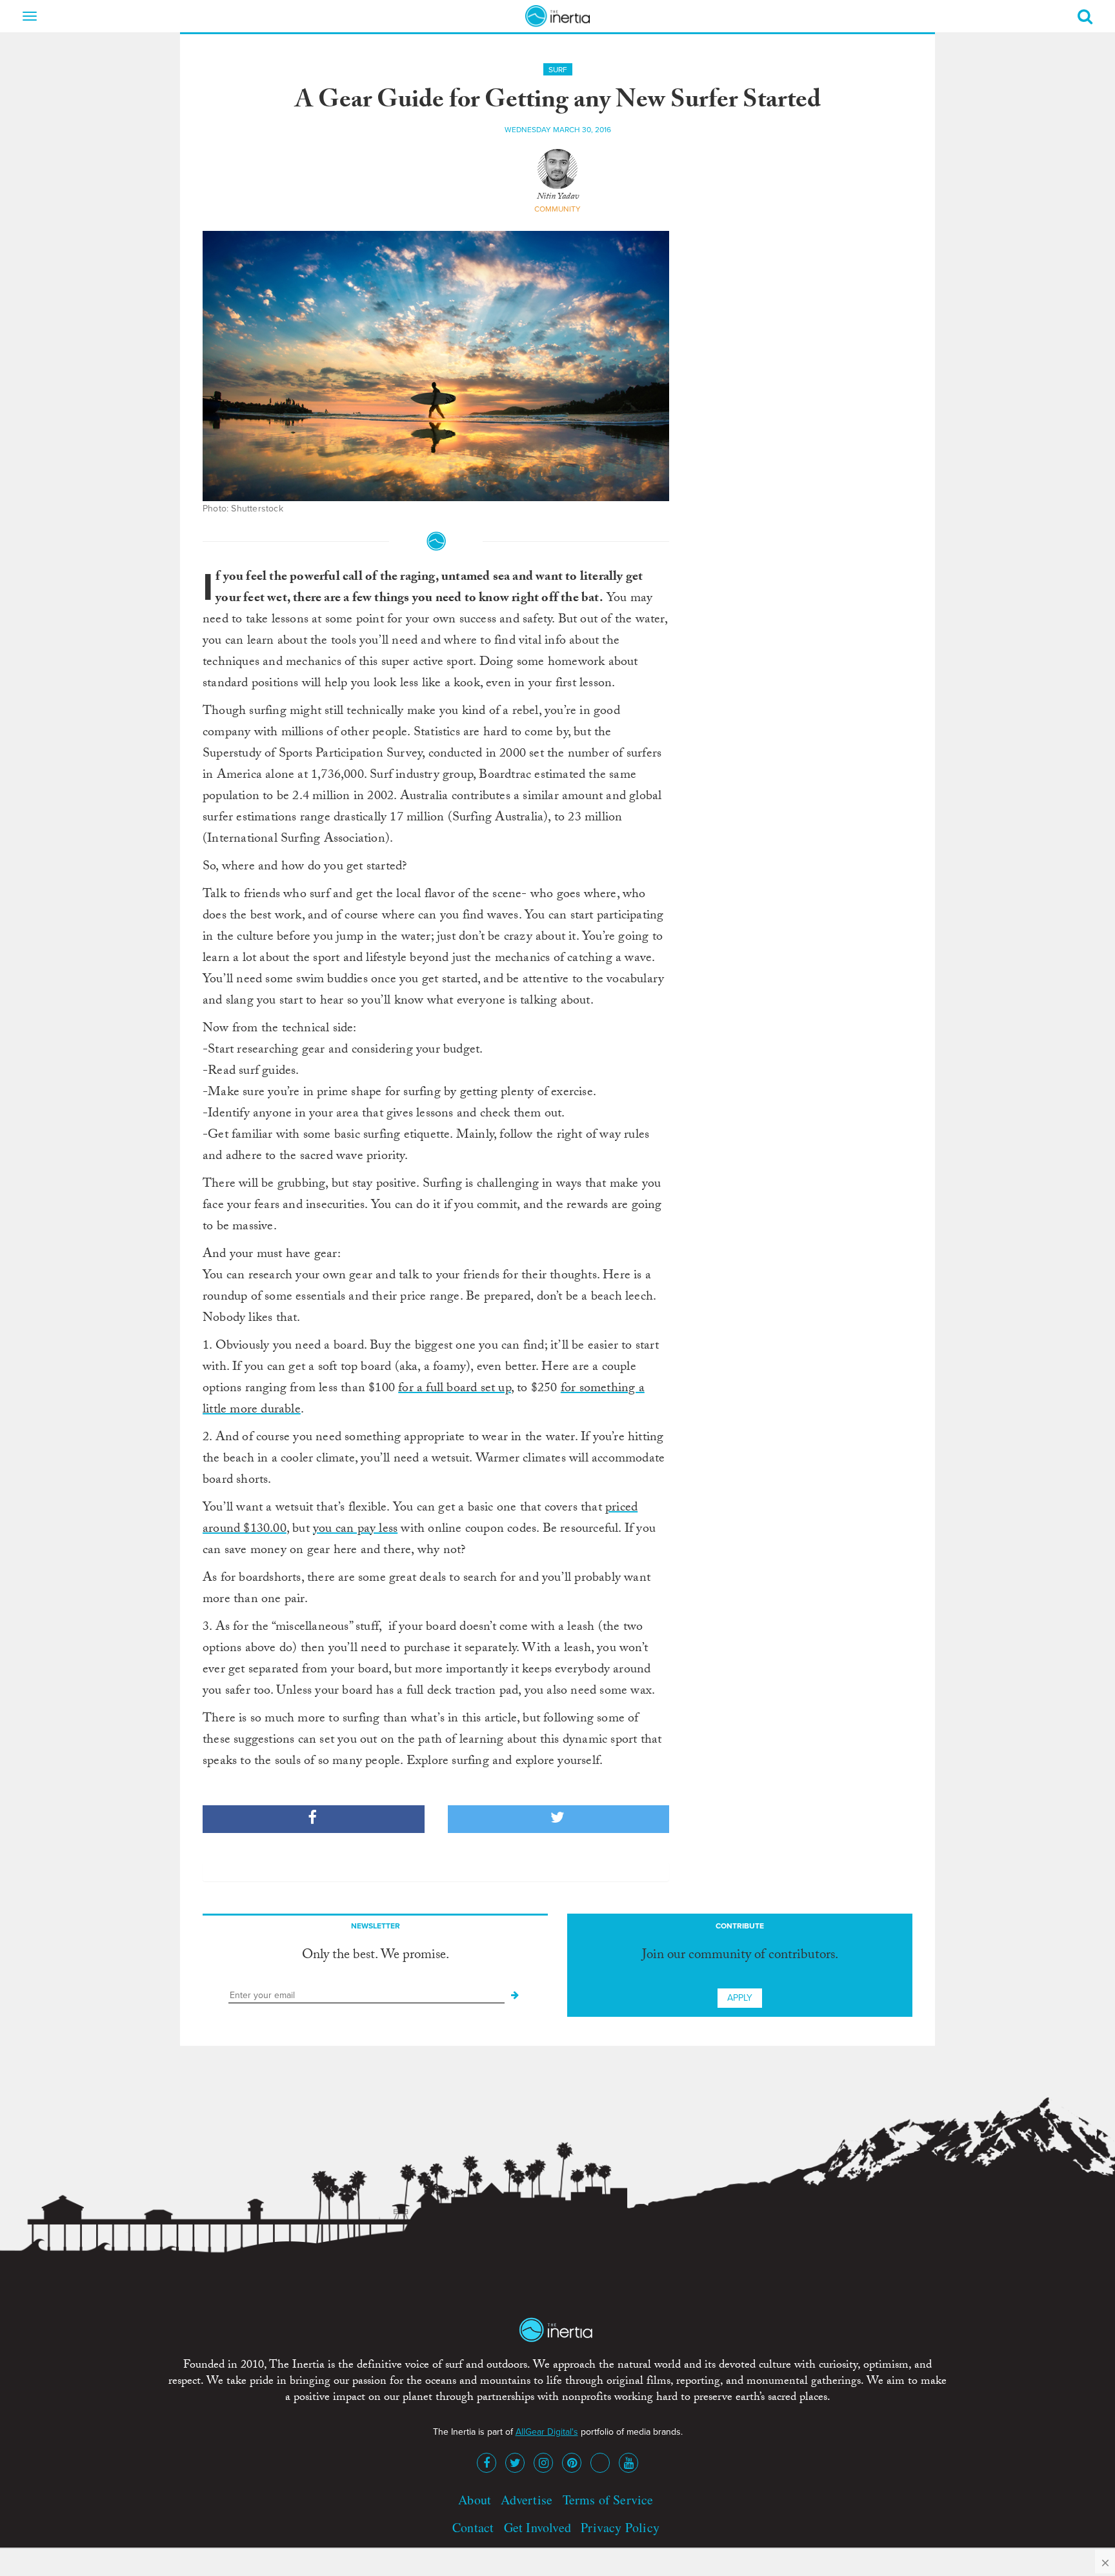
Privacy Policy (620, 2527)
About (475, 2500)
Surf (558, 70)
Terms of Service (608, 2500)
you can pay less (355, 1530)
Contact (473, 2527)
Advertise (527, 2500)
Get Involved (537, 2527)
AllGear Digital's (547, 2432)
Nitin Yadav (558, 197)
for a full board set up (455, 1389)
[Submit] (515, 1996)
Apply (740, 1998)
